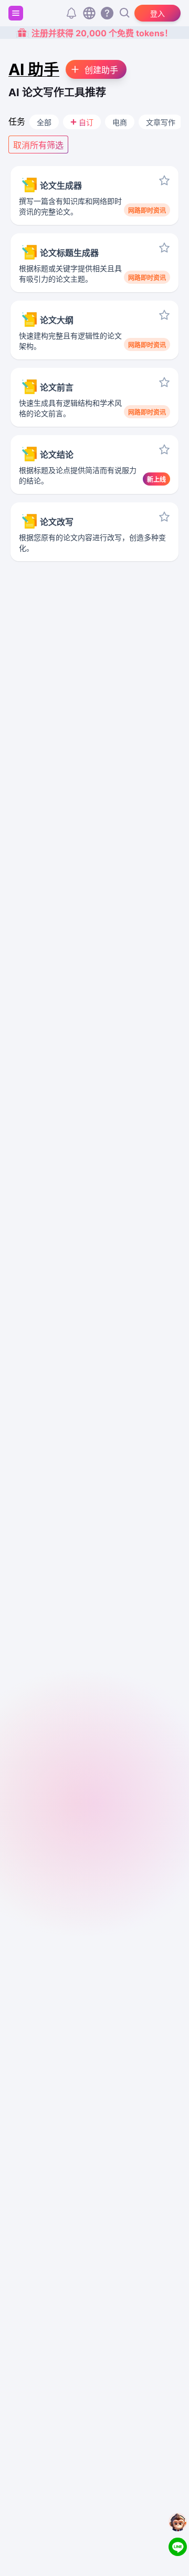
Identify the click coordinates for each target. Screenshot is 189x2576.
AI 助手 (34, 69)
